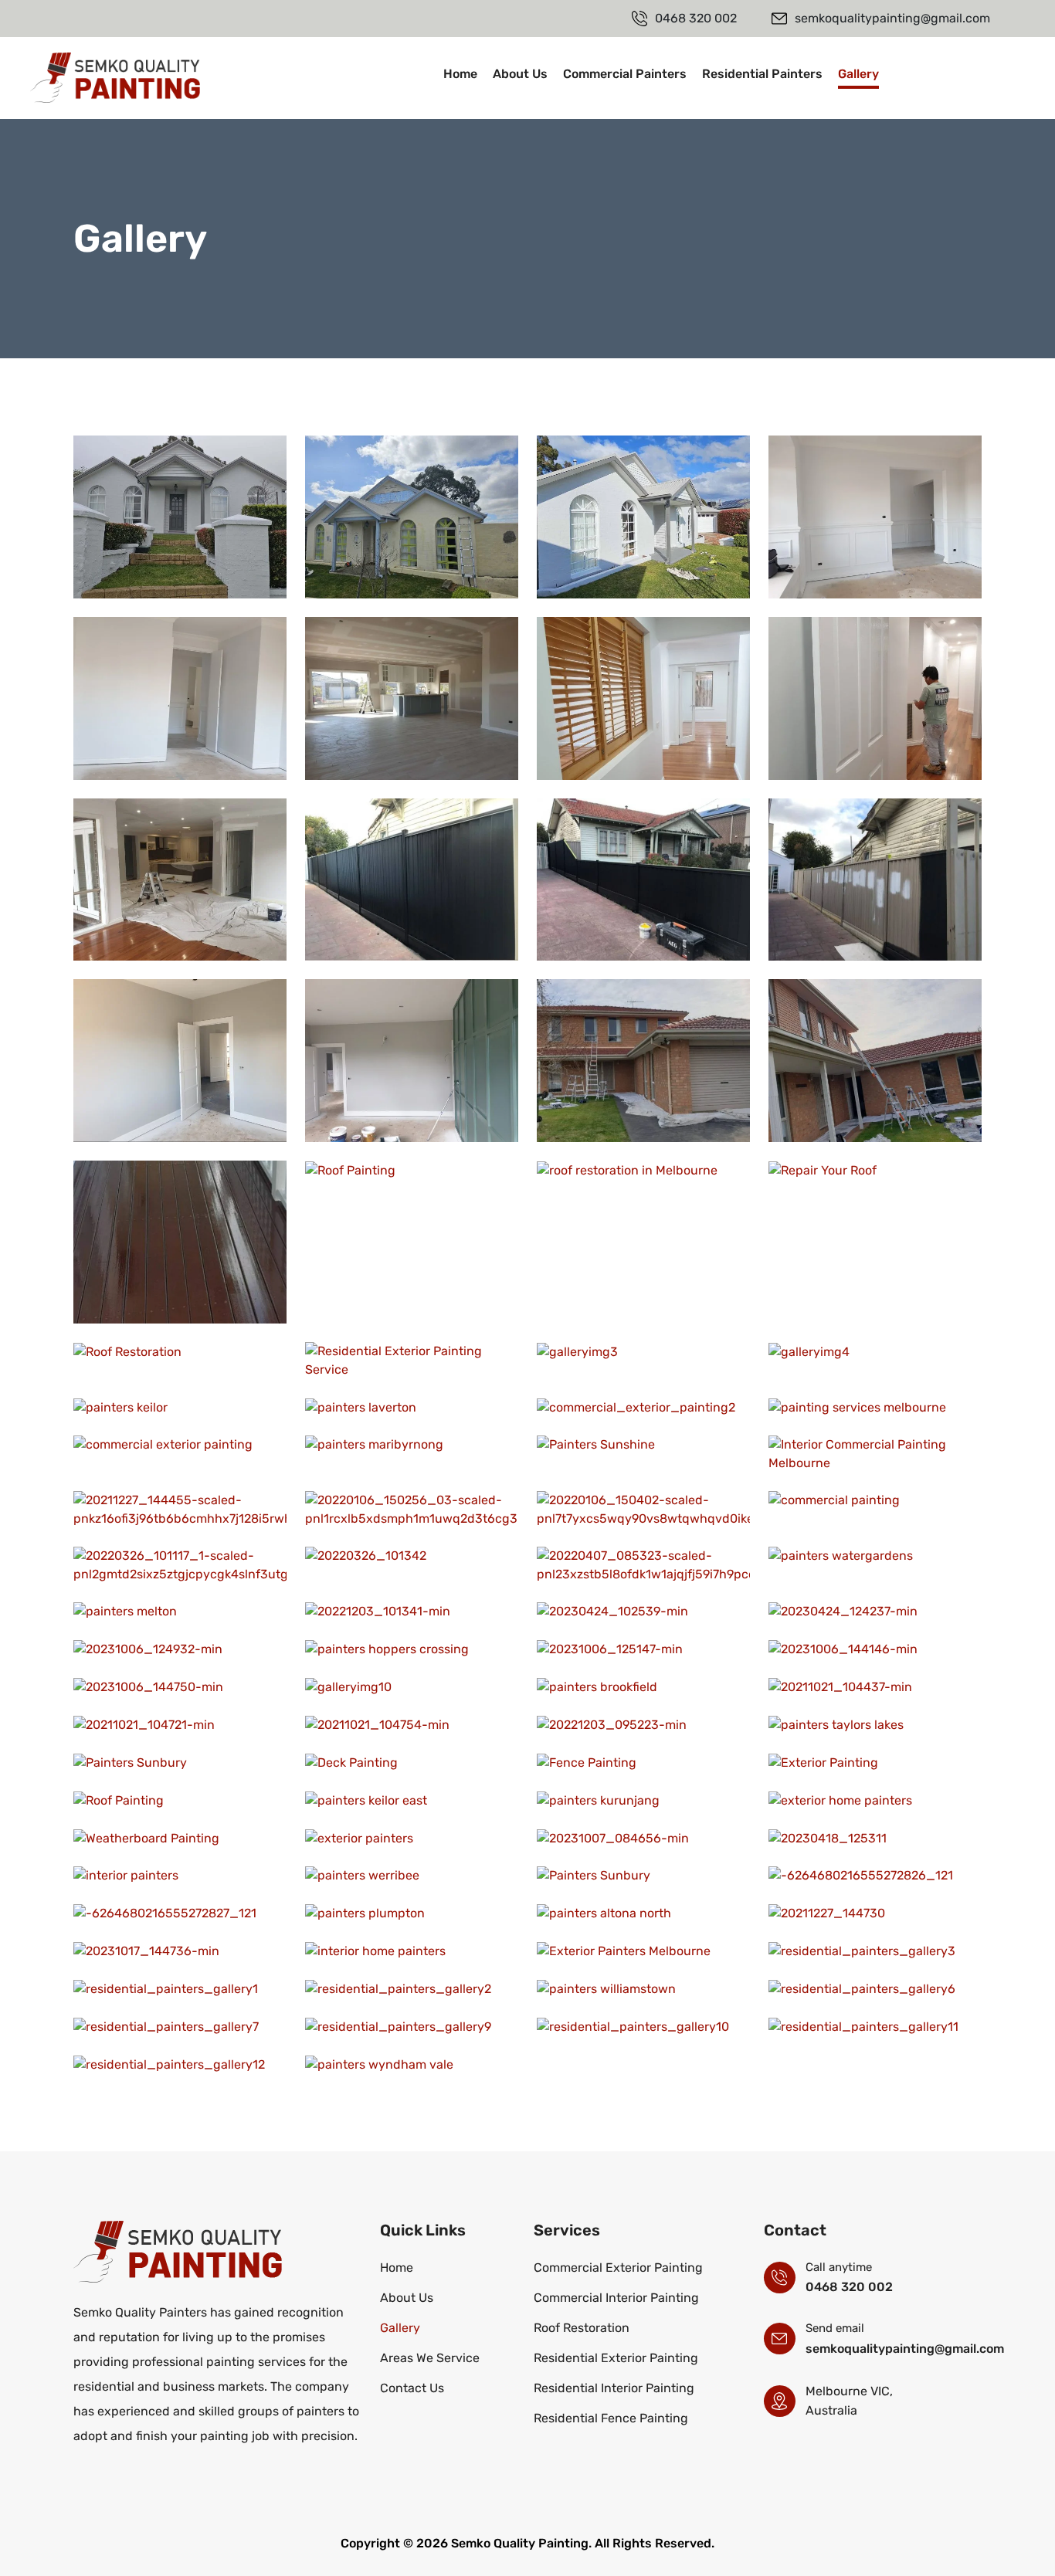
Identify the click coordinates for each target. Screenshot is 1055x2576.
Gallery (858, 74)
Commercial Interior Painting (616, 2298)
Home (460, 74)
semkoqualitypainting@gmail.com (905, 2349)
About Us (520, 74)
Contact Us (960, 78)
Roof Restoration (582, 2328)
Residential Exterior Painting (616, 2358)
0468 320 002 (849, 2287)
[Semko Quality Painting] (115, 77)
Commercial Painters (625, 74)
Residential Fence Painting (611, 2418)
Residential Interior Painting (614, 2388)
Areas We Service (430, 2358)
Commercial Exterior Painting (618, 2268)
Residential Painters (762, 74)
